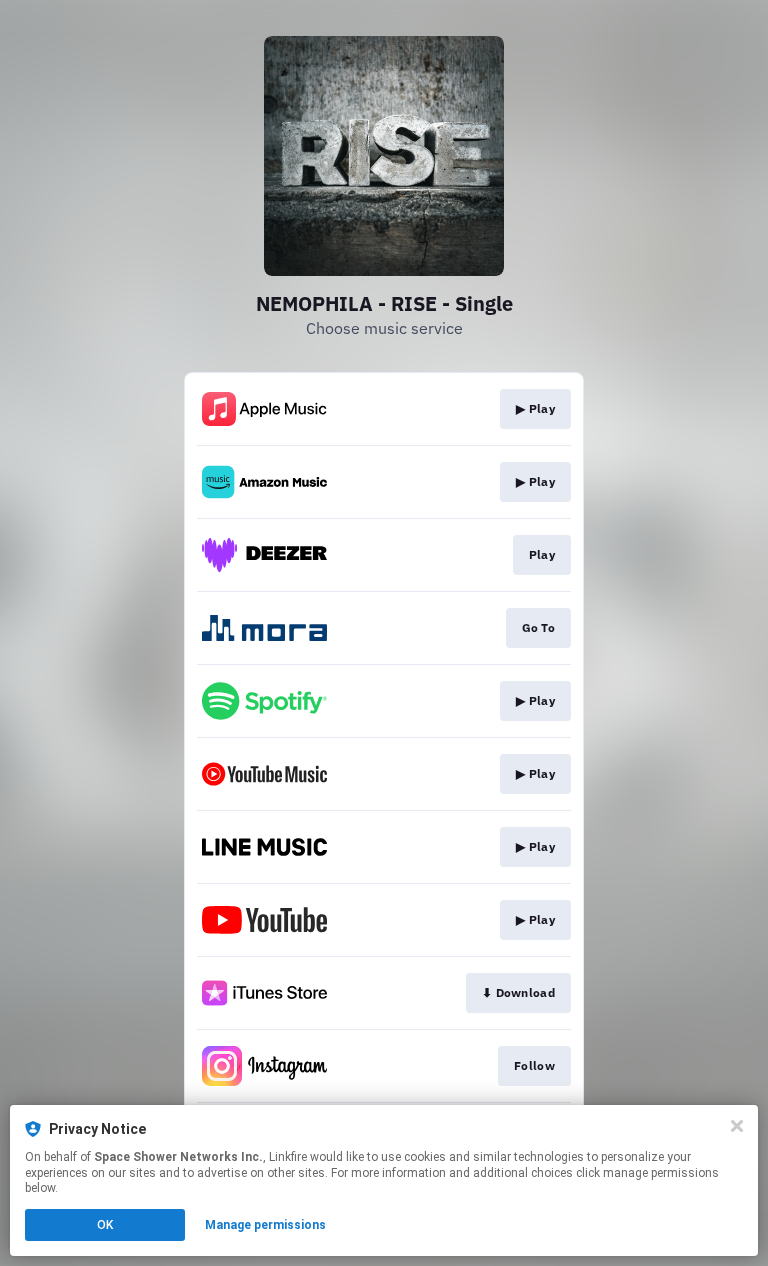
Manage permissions (265, 1225)
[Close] (737, 1126)
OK (105, 1225)
